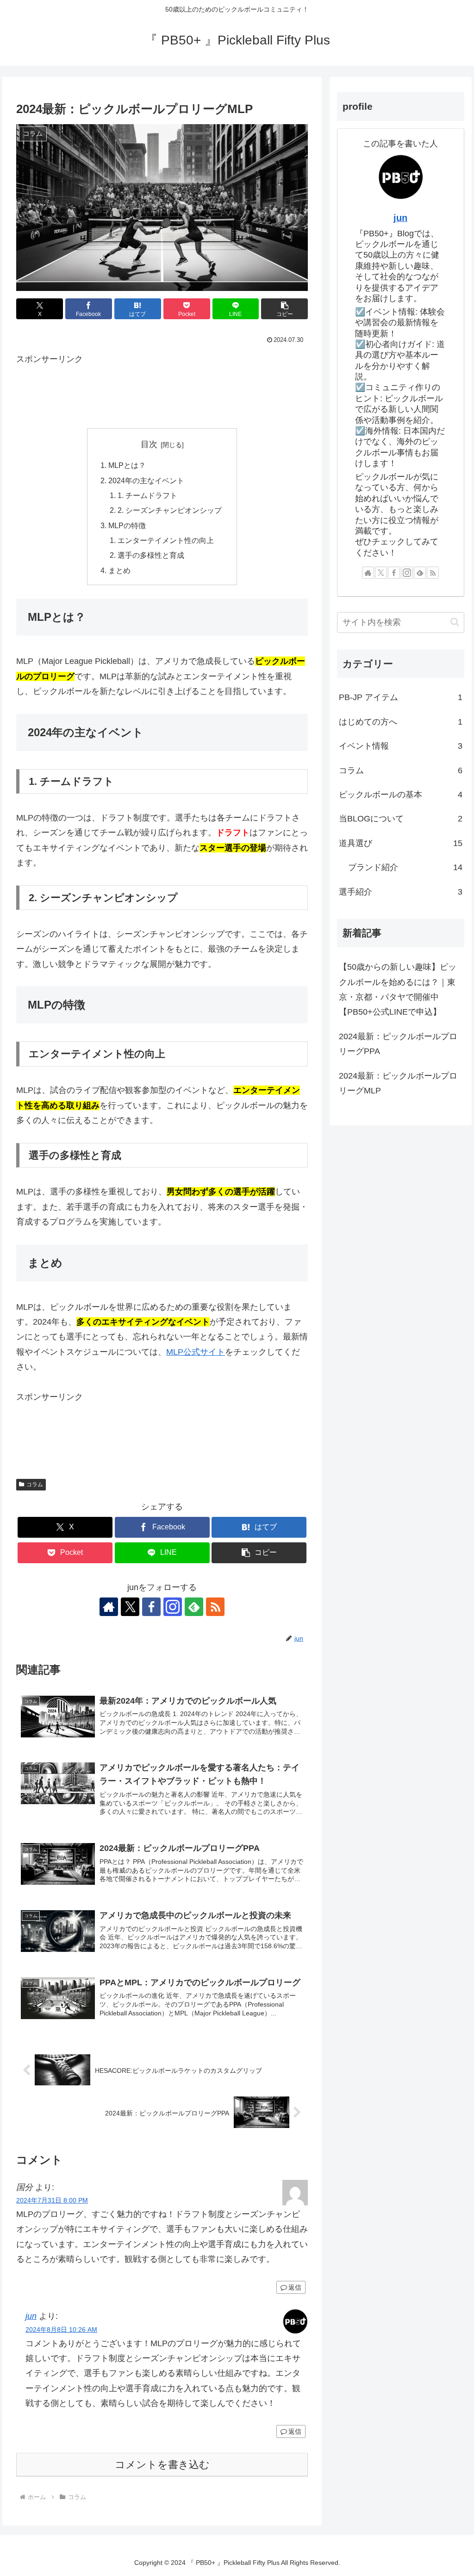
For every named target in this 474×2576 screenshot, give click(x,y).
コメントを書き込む (162, 2465)
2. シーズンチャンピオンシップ (170, 510)
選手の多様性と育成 (151, 555)
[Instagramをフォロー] (173, 1607)
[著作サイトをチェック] (109, 1607)
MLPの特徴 (127, 525)
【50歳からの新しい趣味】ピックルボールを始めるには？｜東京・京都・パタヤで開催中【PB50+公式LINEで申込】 (398, 989)
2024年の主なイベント (146, 480)
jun (31, 2316)
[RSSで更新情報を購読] (215, 1607)
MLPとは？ (127, 465)
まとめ (119, 570)
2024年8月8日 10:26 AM (61, 2330)
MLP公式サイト (196, 1352)
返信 (295, 2287)
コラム (35, 1484)
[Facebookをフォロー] (151, 1607)
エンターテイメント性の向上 (166, 540)
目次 (149, 444)
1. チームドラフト (147, 495)
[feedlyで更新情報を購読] (194, 1607)
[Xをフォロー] (130, 1607)
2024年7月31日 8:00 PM (52, 2200)
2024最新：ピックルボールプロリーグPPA (398, 1044)
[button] (284, 309)
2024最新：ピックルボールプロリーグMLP (398, 1083)
